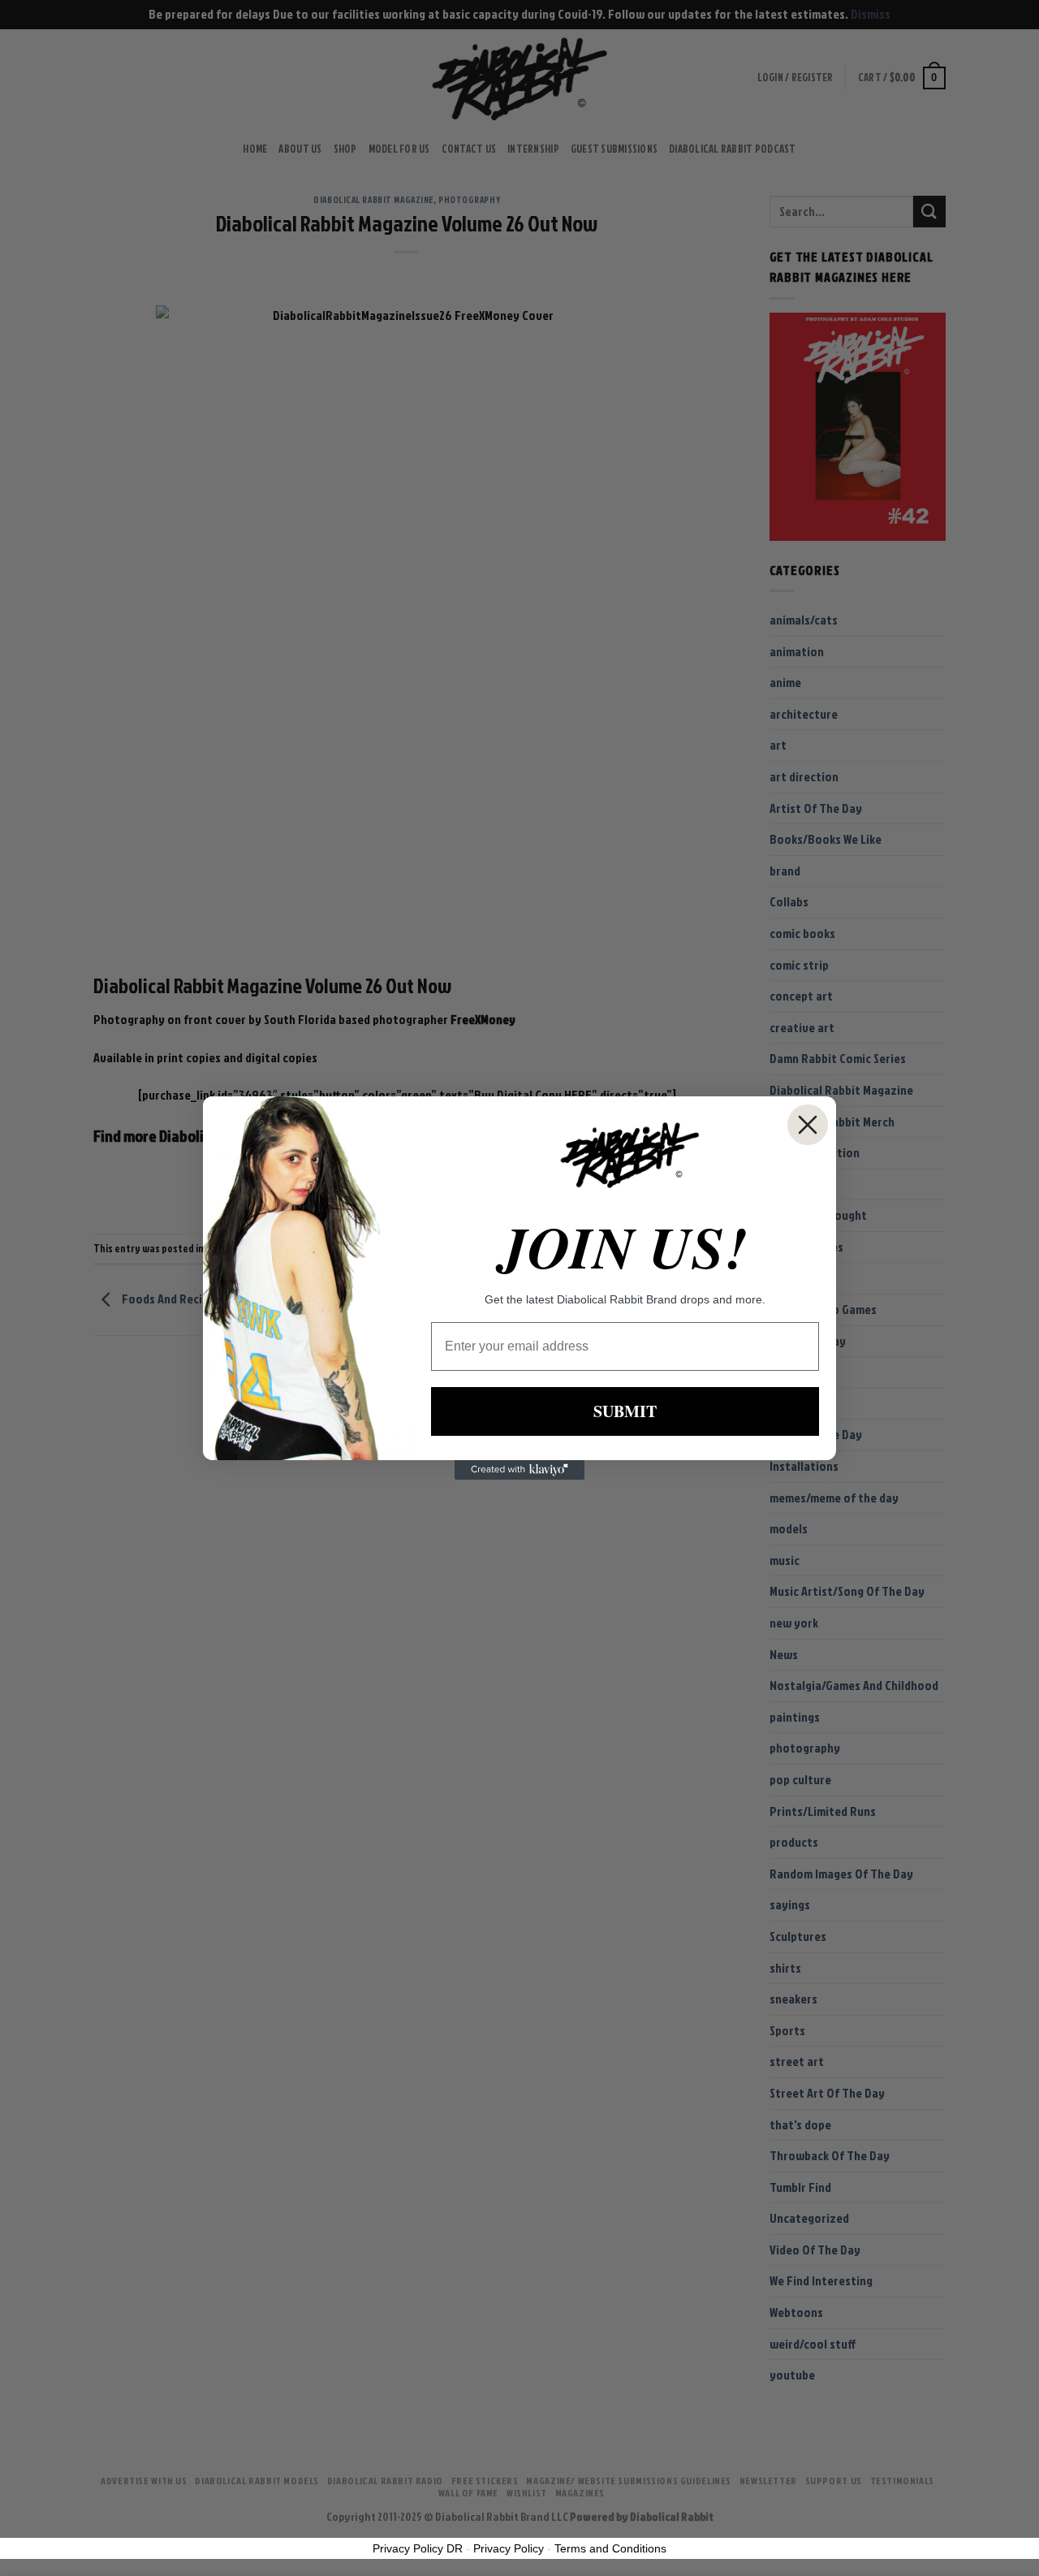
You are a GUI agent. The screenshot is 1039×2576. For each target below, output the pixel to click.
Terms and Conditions (610, 2548)
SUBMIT (625, 1411)
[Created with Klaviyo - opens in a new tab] (519, 1470)
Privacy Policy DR (418, 2548)
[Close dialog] (808, 1125)
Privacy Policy (509, 2548)
